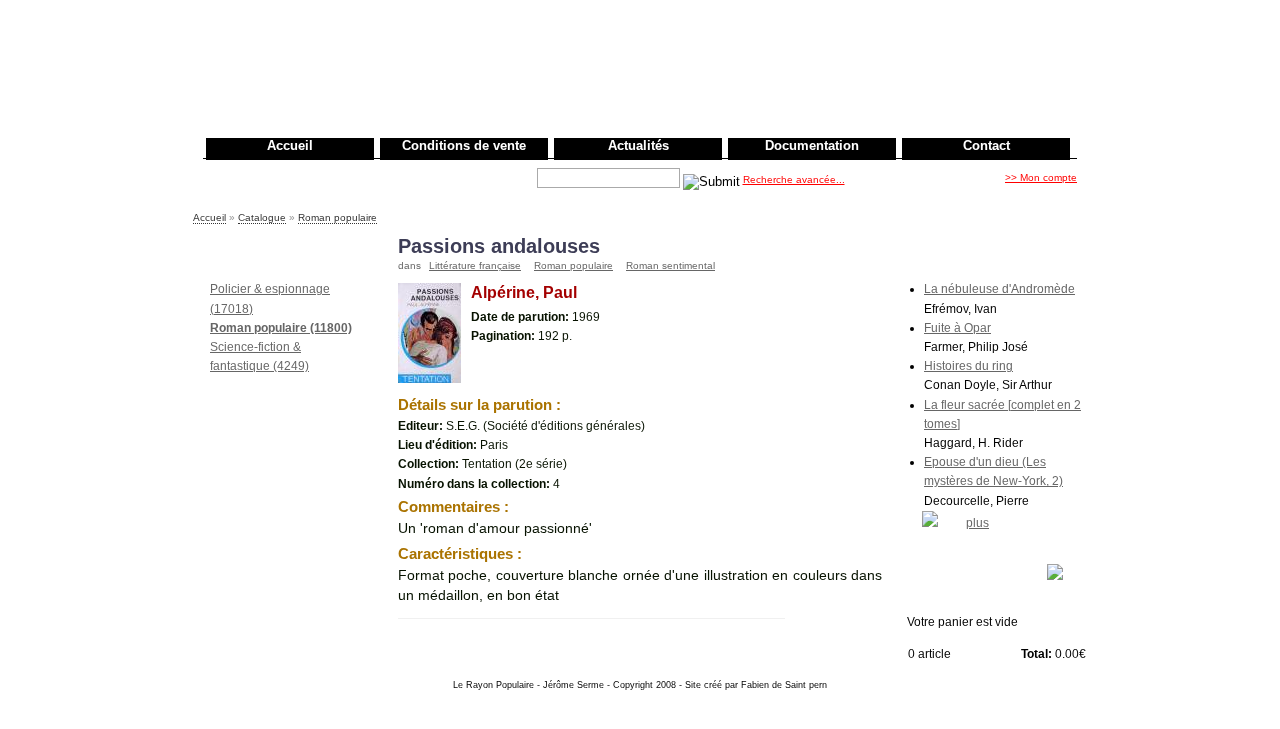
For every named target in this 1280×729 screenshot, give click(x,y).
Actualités (638, 145)
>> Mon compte (1041, 177)
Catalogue (262, 217)
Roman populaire (337, 217)
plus (977, 523)
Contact (986, 145)
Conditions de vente (464, 145)
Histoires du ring (968, 366)
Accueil (290, 145)
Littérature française (475, 265)
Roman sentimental (670, 265)
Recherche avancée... (794, 179)
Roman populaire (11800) (281, 328)
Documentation (812, 145)
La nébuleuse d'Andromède (999, 289)
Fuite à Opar (957, 328)
